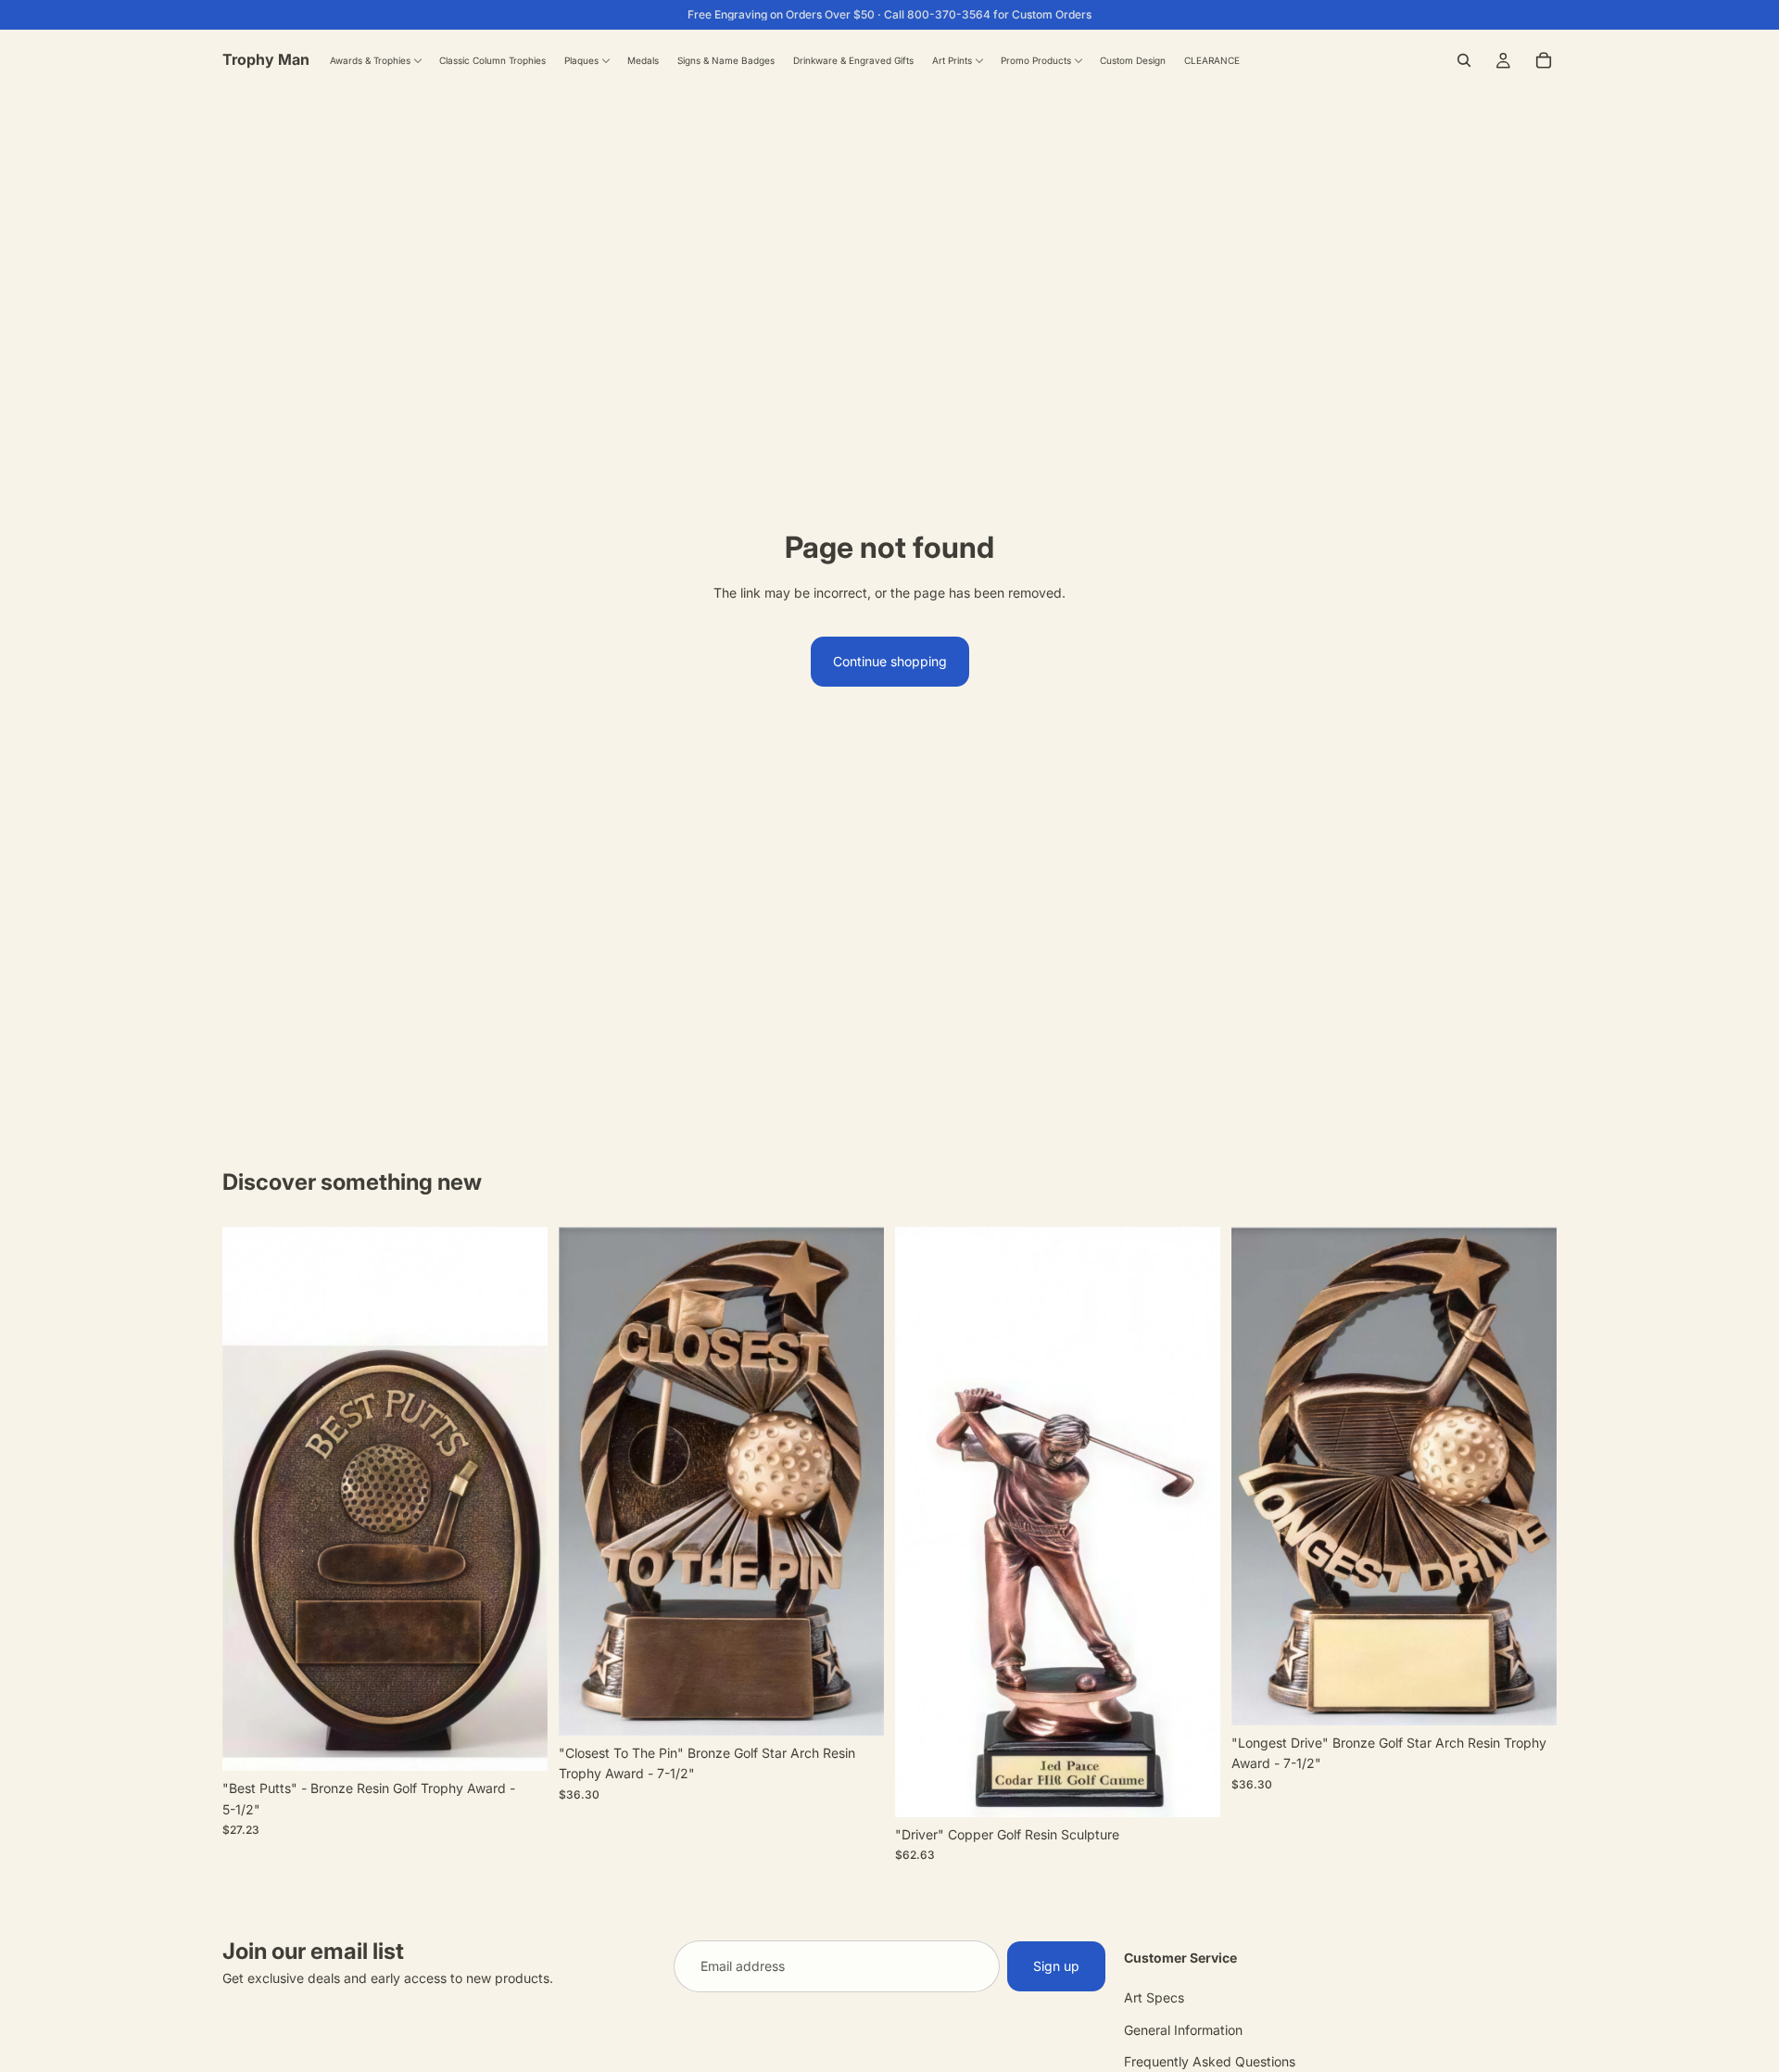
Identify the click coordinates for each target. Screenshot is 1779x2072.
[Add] (519, 1742)
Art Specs (1154, 1997)
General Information (1183, 2029)
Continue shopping (890, 661)
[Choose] (1192, 1788)
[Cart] (1544, 60)
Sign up (1056, 1966)
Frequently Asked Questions (1210, 2061)
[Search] (1464, 60)
